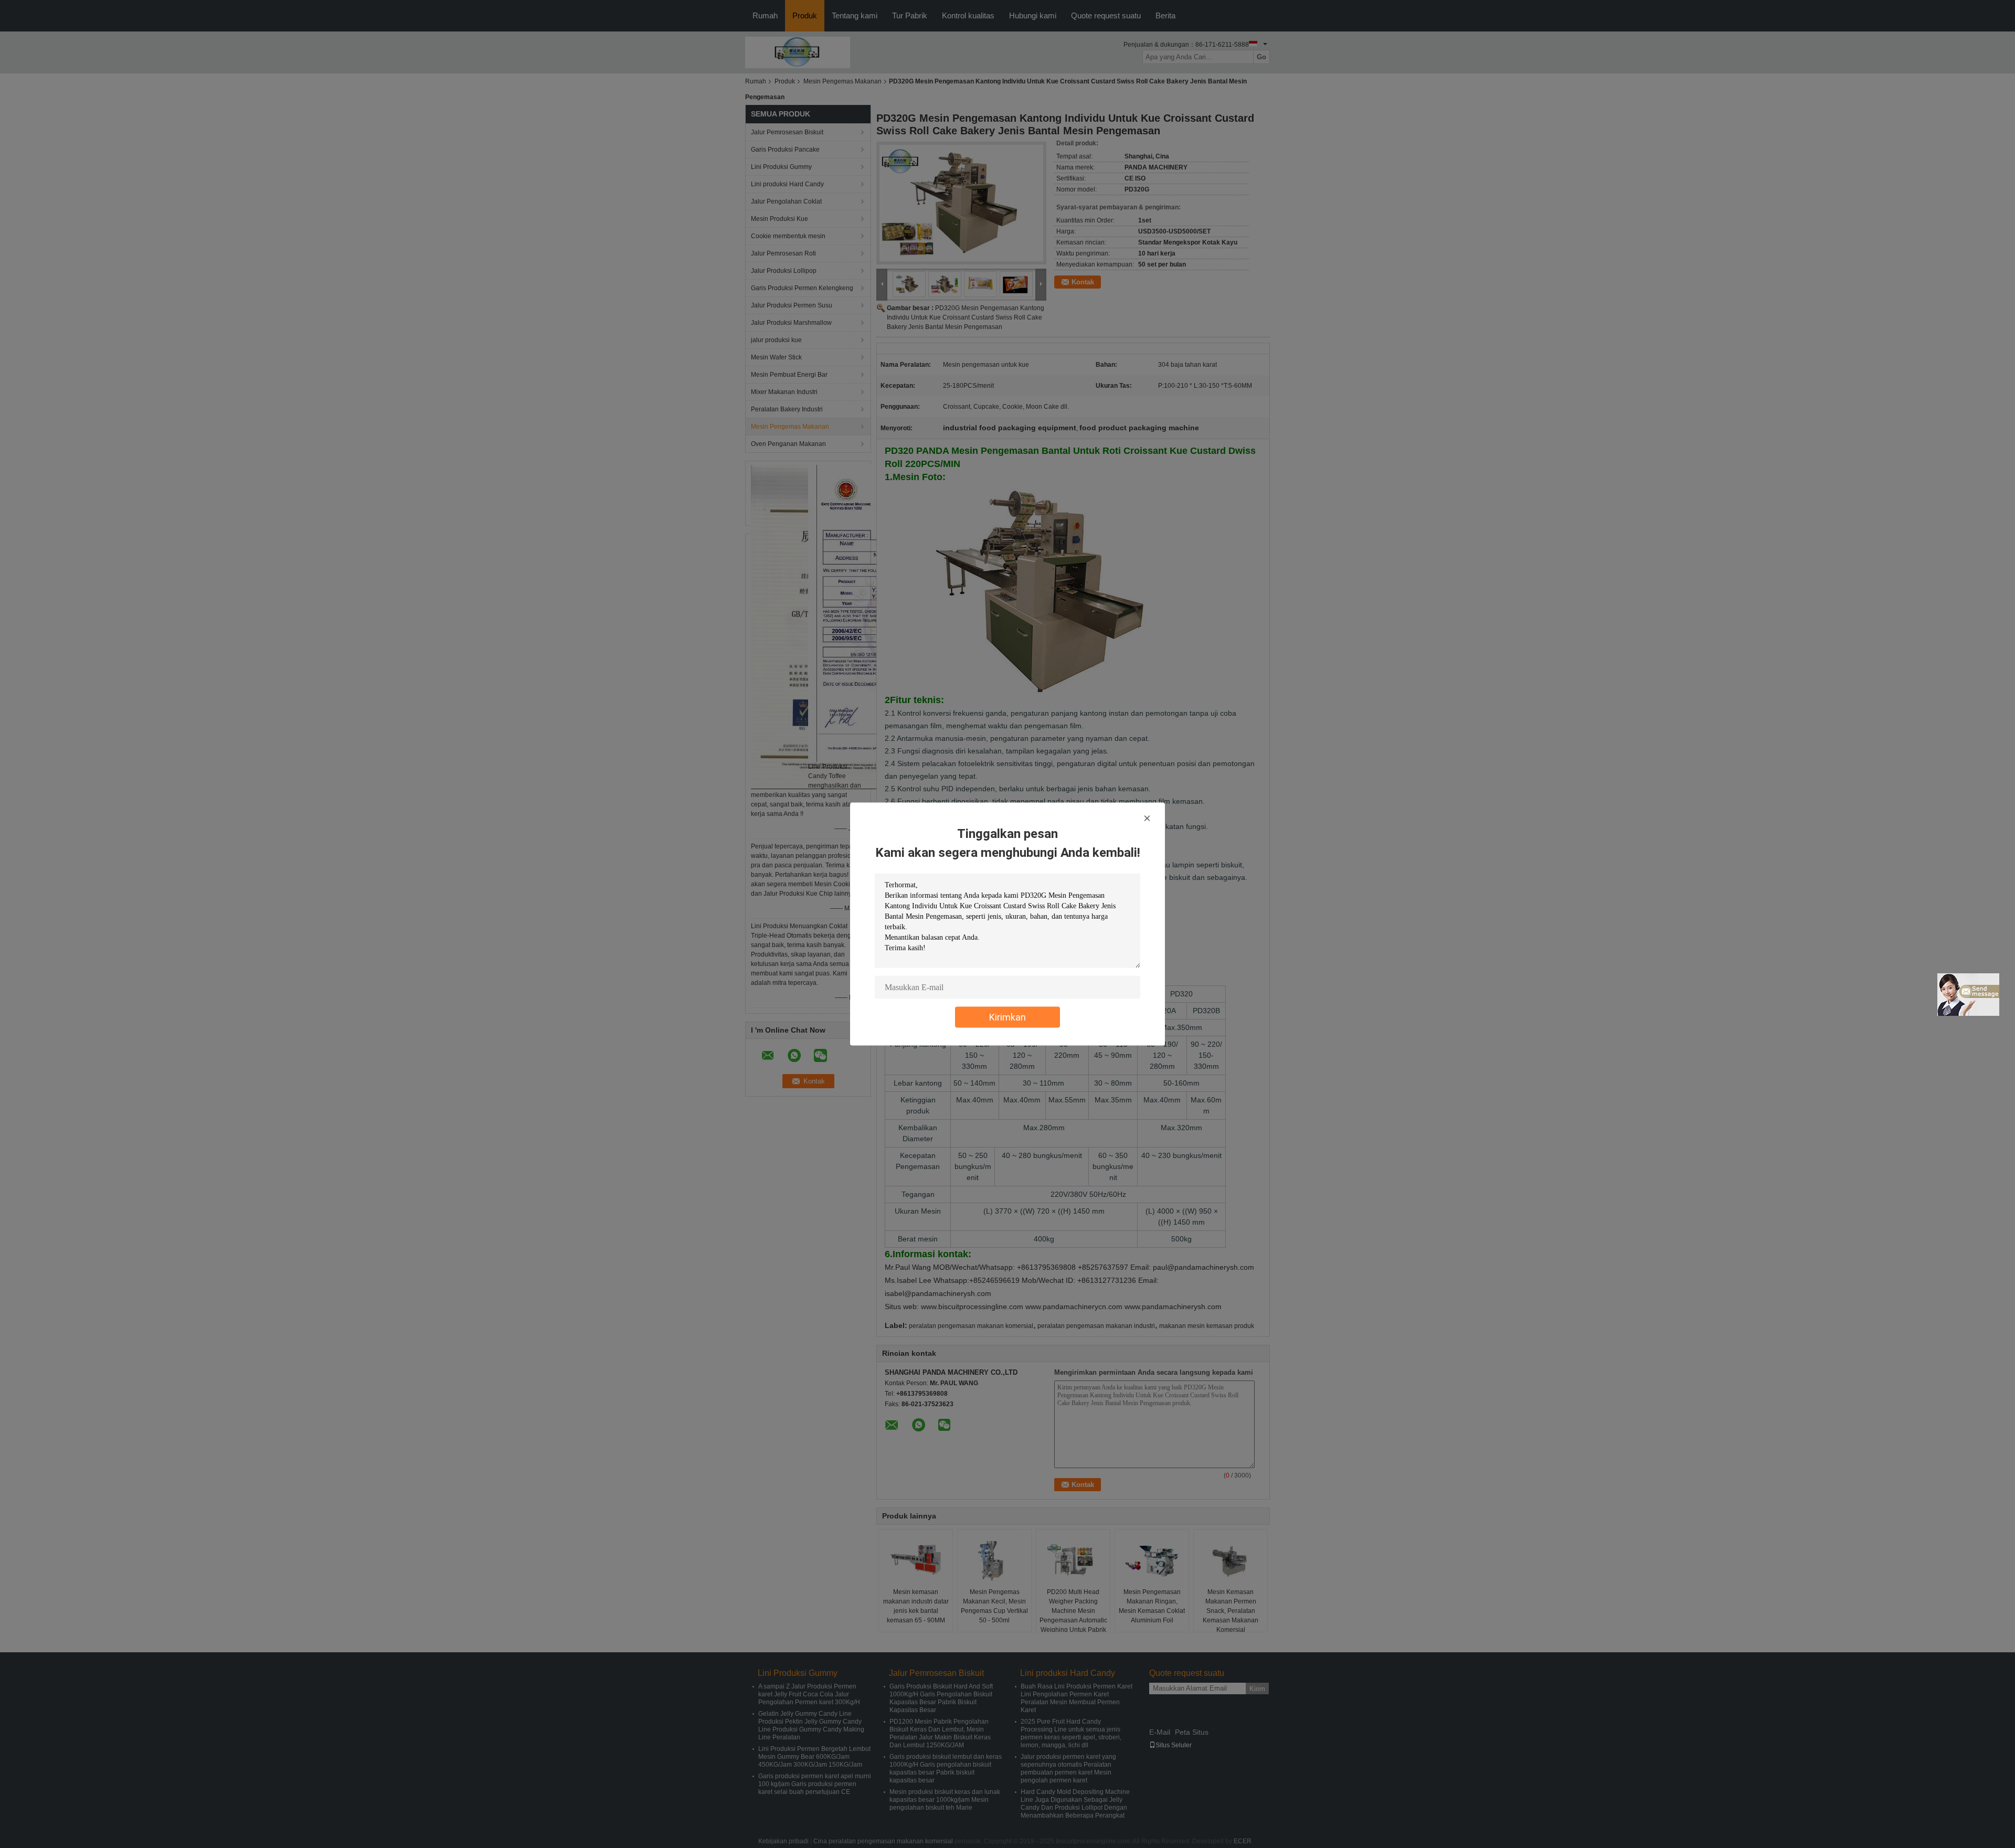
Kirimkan (1008, 1017)
